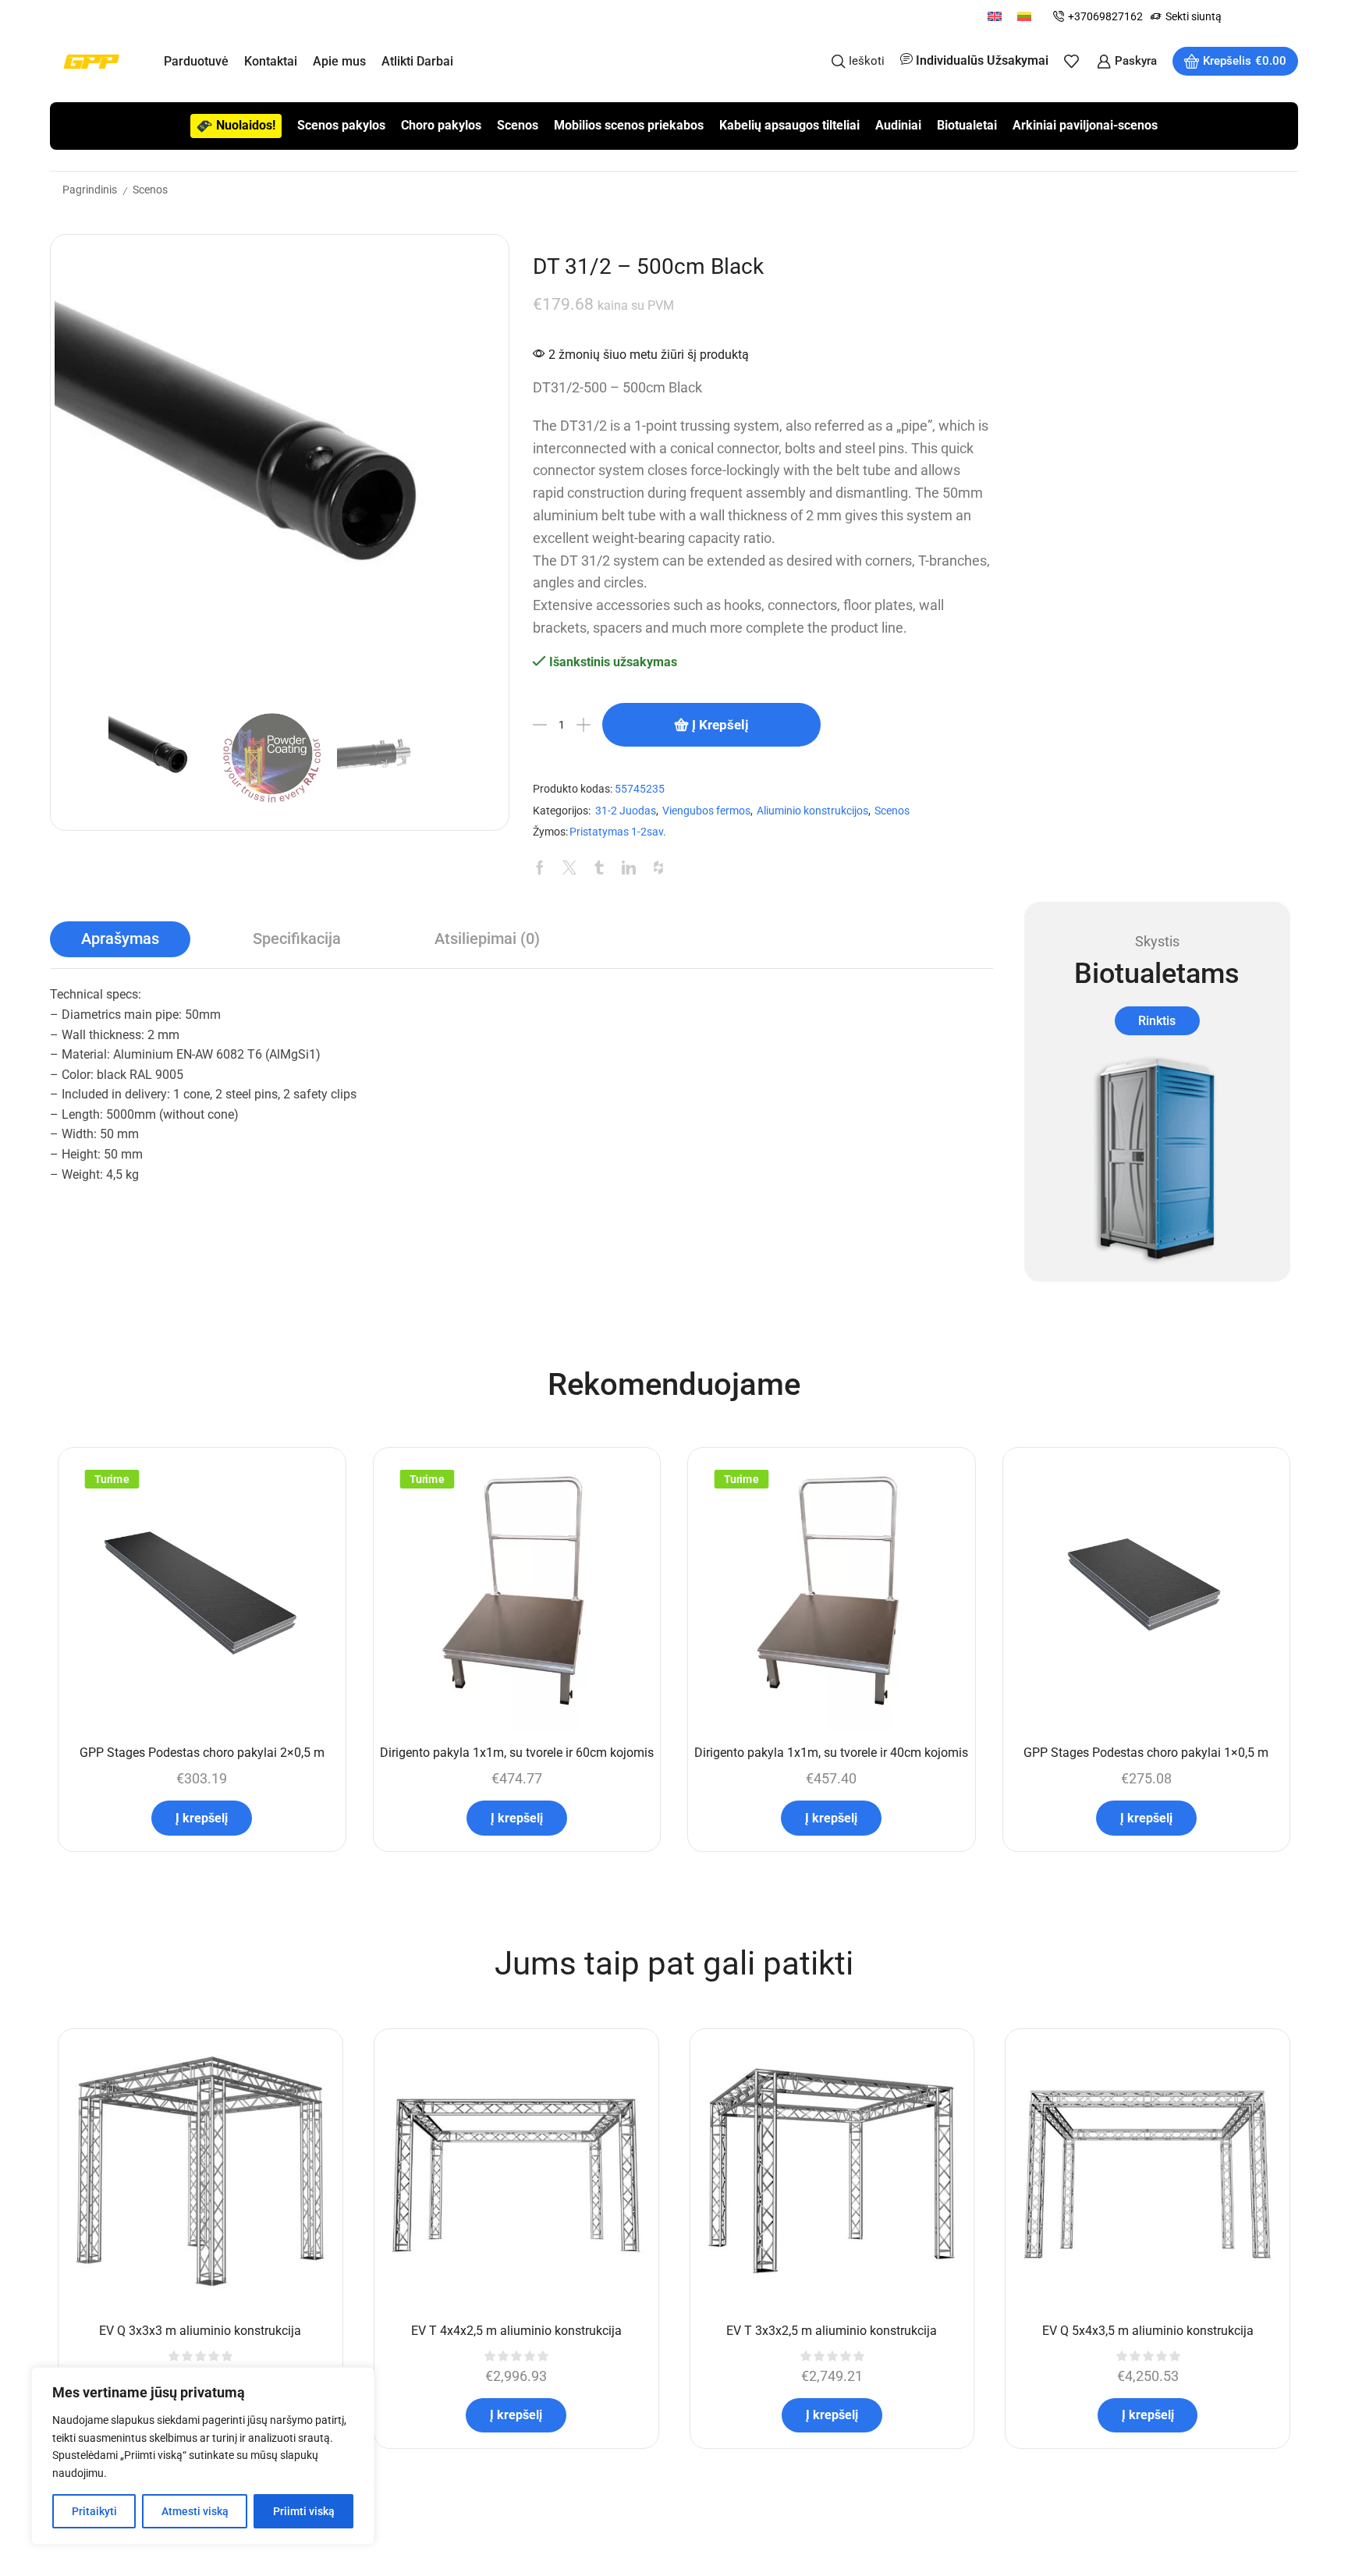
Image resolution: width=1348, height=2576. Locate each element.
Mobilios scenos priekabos (629, 125)
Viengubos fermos (706, 811)
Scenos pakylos (341, 125)
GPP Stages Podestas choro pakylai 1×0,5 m (1146, 1753)
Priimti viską (304, 2511)
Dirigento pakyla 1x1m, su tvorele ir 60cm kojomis (517, 1753)
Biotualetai (967, 125)
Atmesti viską (195, 2511)
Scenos (518, 125)
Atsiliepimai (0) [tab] (487, 939)
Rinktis (1157, 1021)
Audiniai (898, 125)
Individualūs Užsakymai (982, 60)
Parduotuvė (196, 61)
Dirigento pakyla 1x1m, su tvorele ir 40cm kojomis (831, 1753)
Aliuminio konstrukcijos (812, 811)
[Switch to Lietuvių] (1024, 16)
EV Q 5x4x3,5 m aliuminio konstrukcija (1148, 2331)
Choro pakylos (441, 125)
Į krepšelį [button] (202, 1818)
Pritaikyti (94, 2511)
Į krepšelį (720, 725)
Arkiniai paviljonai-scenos (1085, 125)
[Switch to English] (995, 16)
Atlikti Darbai (417, 61)
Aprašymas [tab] (120, 939)
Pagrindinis (90, 190)
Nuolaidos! (246, 125)
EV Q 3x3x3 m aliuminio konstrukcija (200, 2331)
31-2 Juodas (626, 811)
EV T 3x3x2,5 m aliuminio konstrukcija (832, 2331)
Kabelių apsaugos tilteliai (789, 125)
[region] (203, 2456)
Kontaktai (271, 61)
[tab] (120, 939)
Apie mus (339, 61)
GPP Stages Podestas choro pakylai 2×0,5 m (202, 1753)
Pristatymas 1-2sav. (618, 832)
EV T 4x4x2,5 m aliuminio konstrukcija (516, 2331)
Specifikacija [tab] (297, 939)
